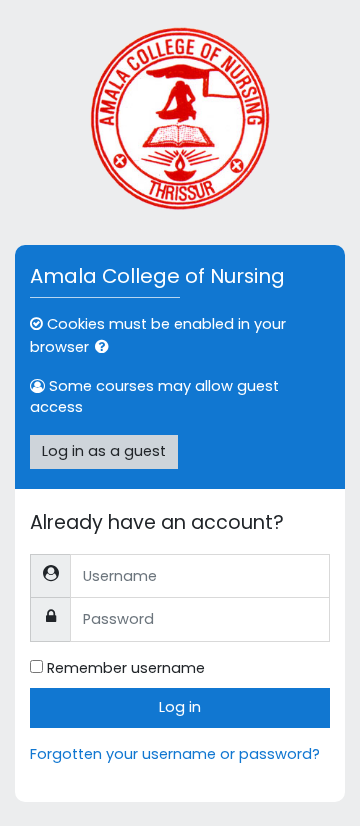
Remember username (126, 668)
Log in (180, 707)
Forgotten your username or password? (175, 754)
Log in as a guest (104, 451)
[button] (106, 348)
